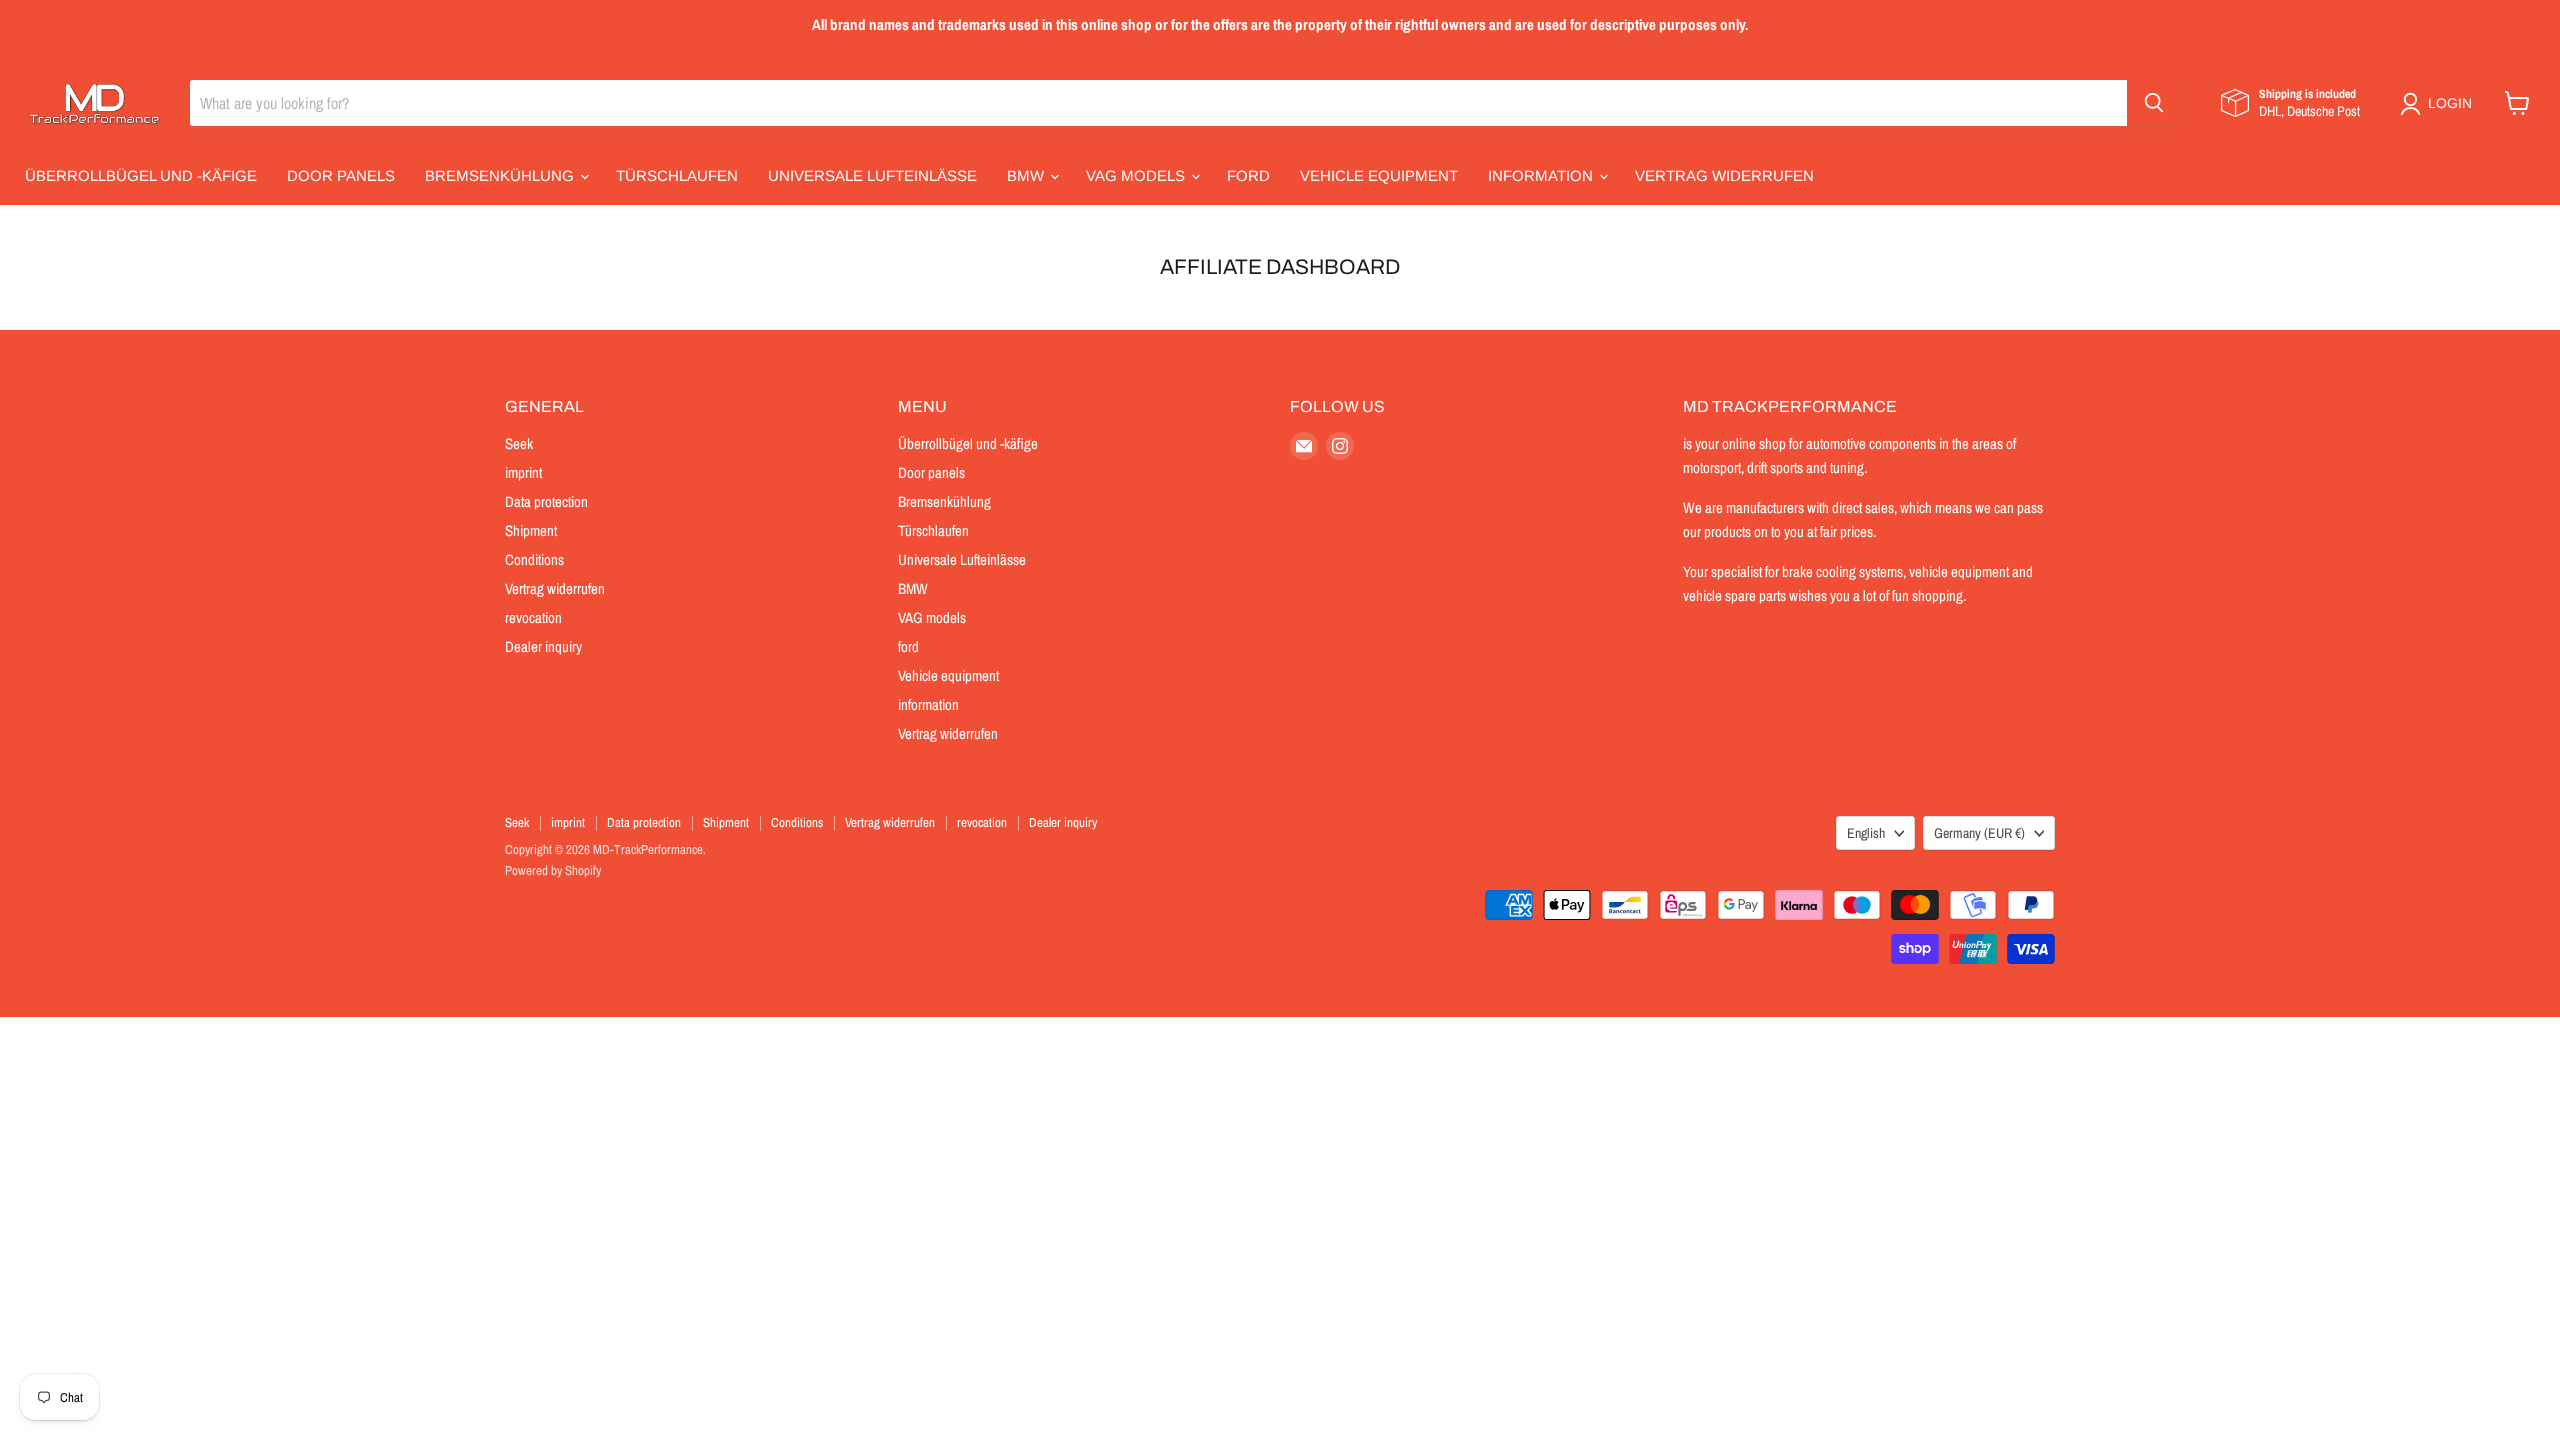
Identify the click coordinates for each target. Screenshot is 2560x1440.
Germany (1979, 833)
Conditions (534, 559)
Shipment (531, 530)
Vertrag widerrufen (1724, 175)
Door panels (341, 175)
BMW (1027, 175)
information (1542, 175)
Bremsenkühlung (501, 175)
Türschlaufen (677, 175)
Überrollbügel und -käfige (141, 175)
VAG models (1137, 175)
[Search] (2154, 103)
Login (2450, 103)
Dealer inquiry (543, 646)
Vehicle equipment (1379, 175)
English (1866, 833)
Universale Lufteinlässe (872, 175)
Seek (519, 443)
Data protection (546, 501)
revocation (533, 617)
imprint (523, 472)
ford (1248, 175)
